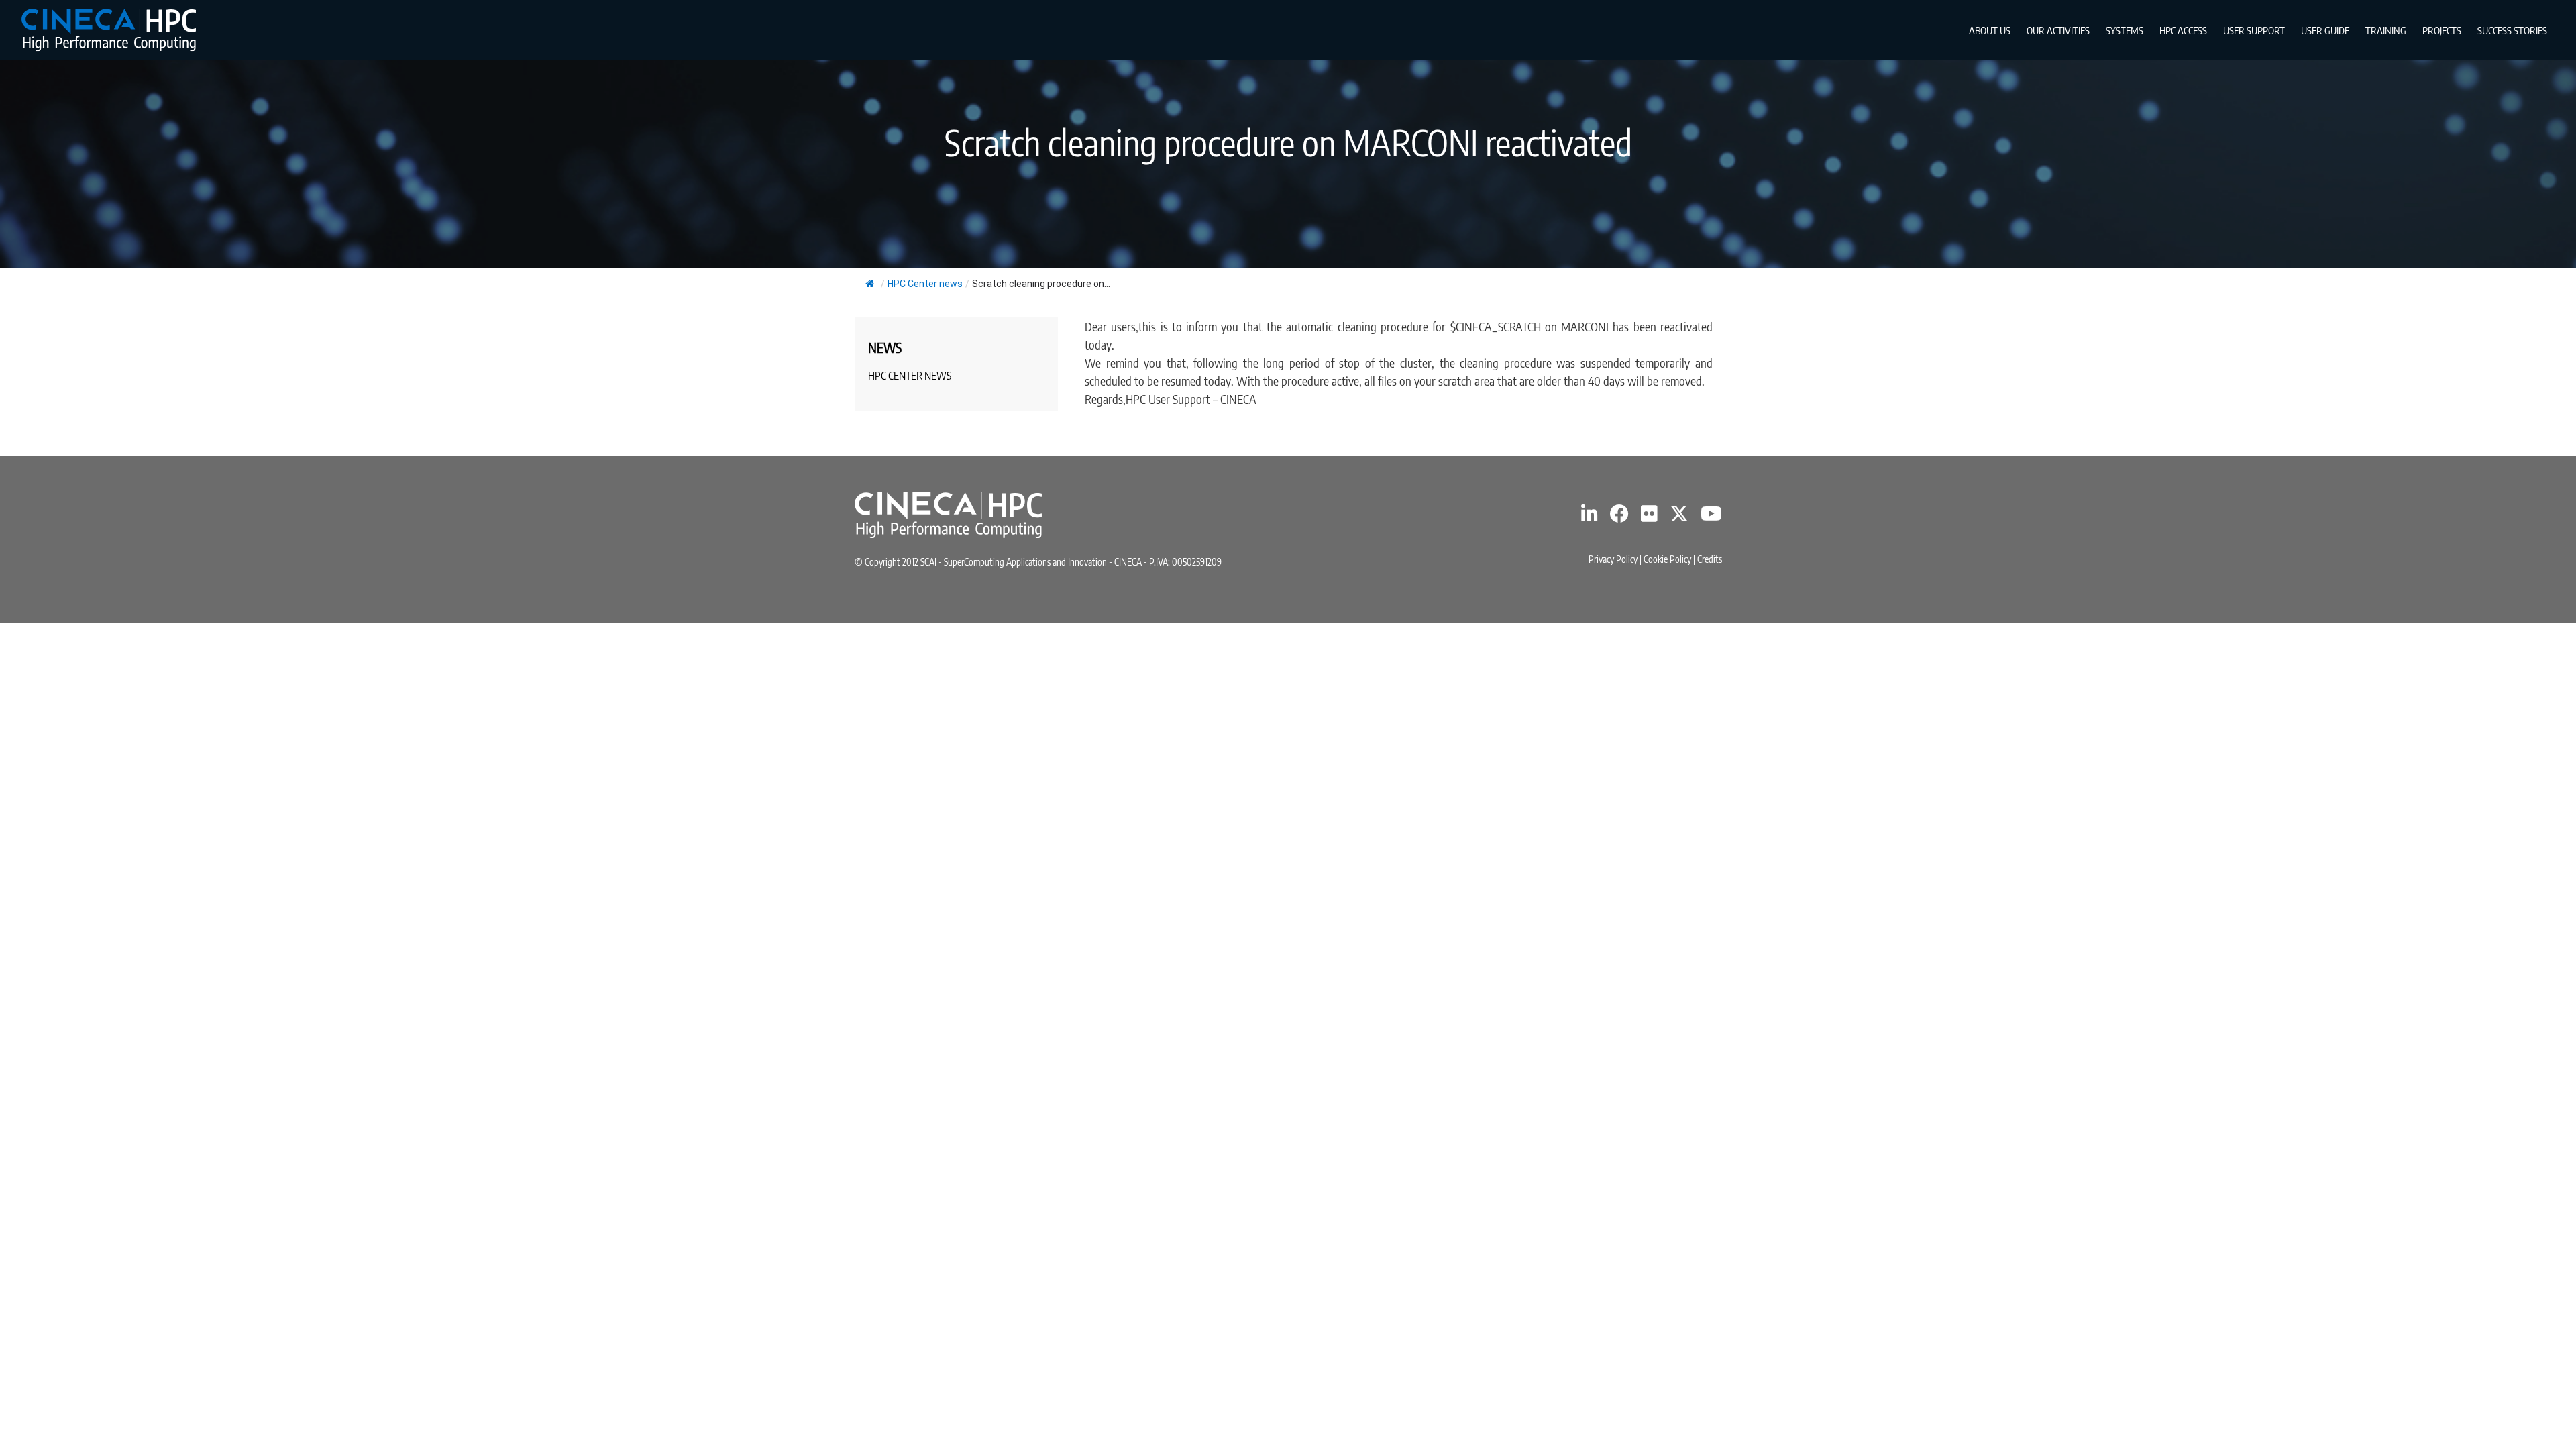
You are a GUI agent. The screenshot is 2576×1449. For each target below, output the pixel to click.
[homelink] (109, 30)
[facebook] (1619, 517)
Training (2386, 30)
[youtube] (1711, 517)
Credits (1710, 559)
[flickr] (1649, 517)
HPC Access (2183, 30)
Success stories (2512, 30)
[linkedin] (1590, 517)
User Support (2254, 30)
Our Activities (2058, 30)
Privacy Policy (1613, 559)
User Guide (2325, 30)
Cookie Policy (1667, 559)
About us (1990, 30)
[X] (1679, 517)
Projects (2442, 30)
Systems (2125, 30)
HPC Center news (925, 284)
